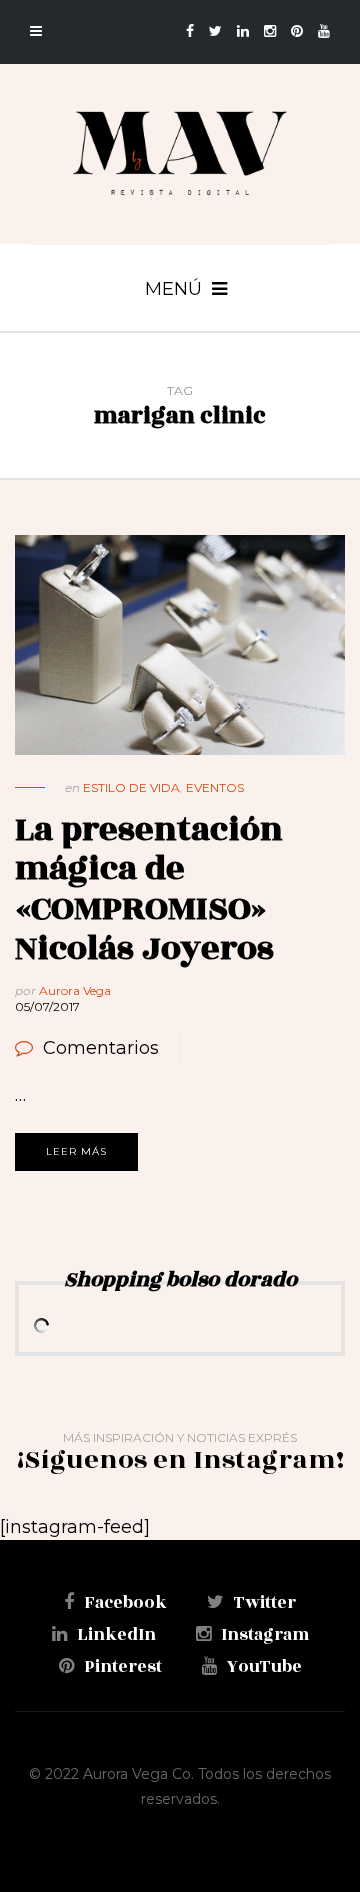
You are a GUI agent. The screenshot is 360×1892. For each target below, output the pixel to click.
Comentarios (101, 1048)
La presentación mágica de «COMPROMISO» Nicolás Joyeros (149, 889)
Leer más (76, 1151)
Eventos (215, 787)
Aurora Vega (75, 990)
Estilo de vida (131, 787)
